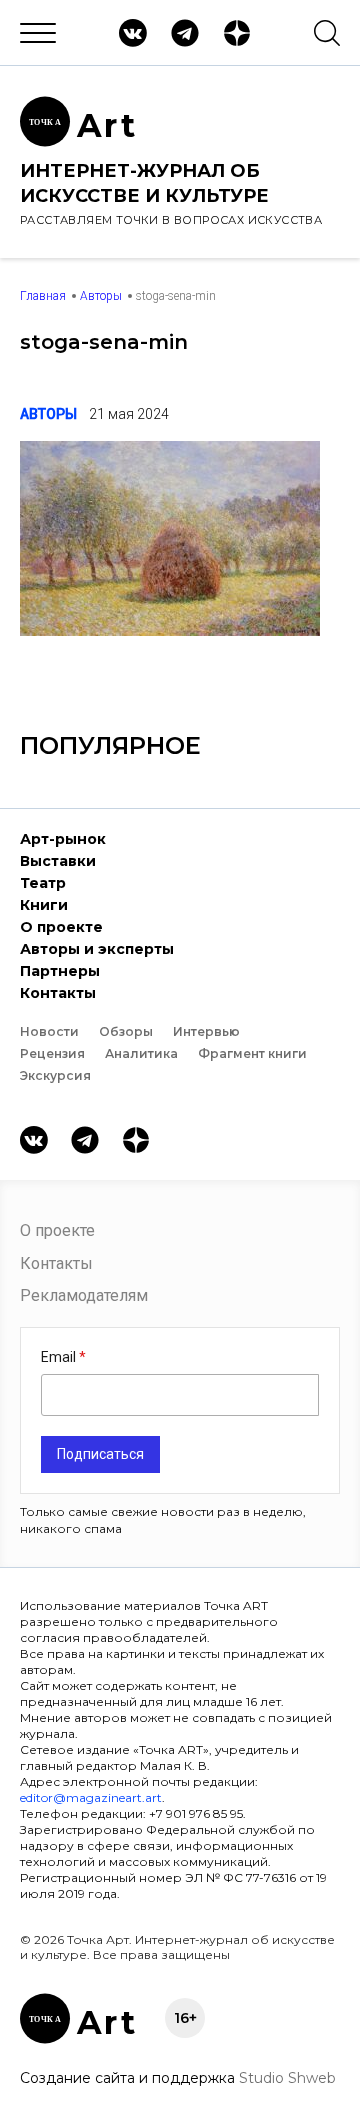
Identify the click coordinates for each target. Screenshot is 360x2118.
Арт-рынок (63, 839)
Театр (43, 883)
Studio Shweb (287, 2078)
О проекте (61, 927)
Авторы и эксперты (97, 949)
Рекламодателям (84, 1295)
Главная (43, 296)
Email (60, 1357)
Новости (49, 1031)
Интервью (206, 1031)
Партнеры (60, 971)
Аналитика (141, 1053)
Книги (44, 905)
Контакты (58, 993)
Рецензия (52, 1053)
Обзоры (126, 1031)
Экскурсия (55, 1075)
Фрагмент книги (252, 1053)
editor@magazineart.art (91, 1797)
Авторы (101, 296)
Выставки (58, 861)
